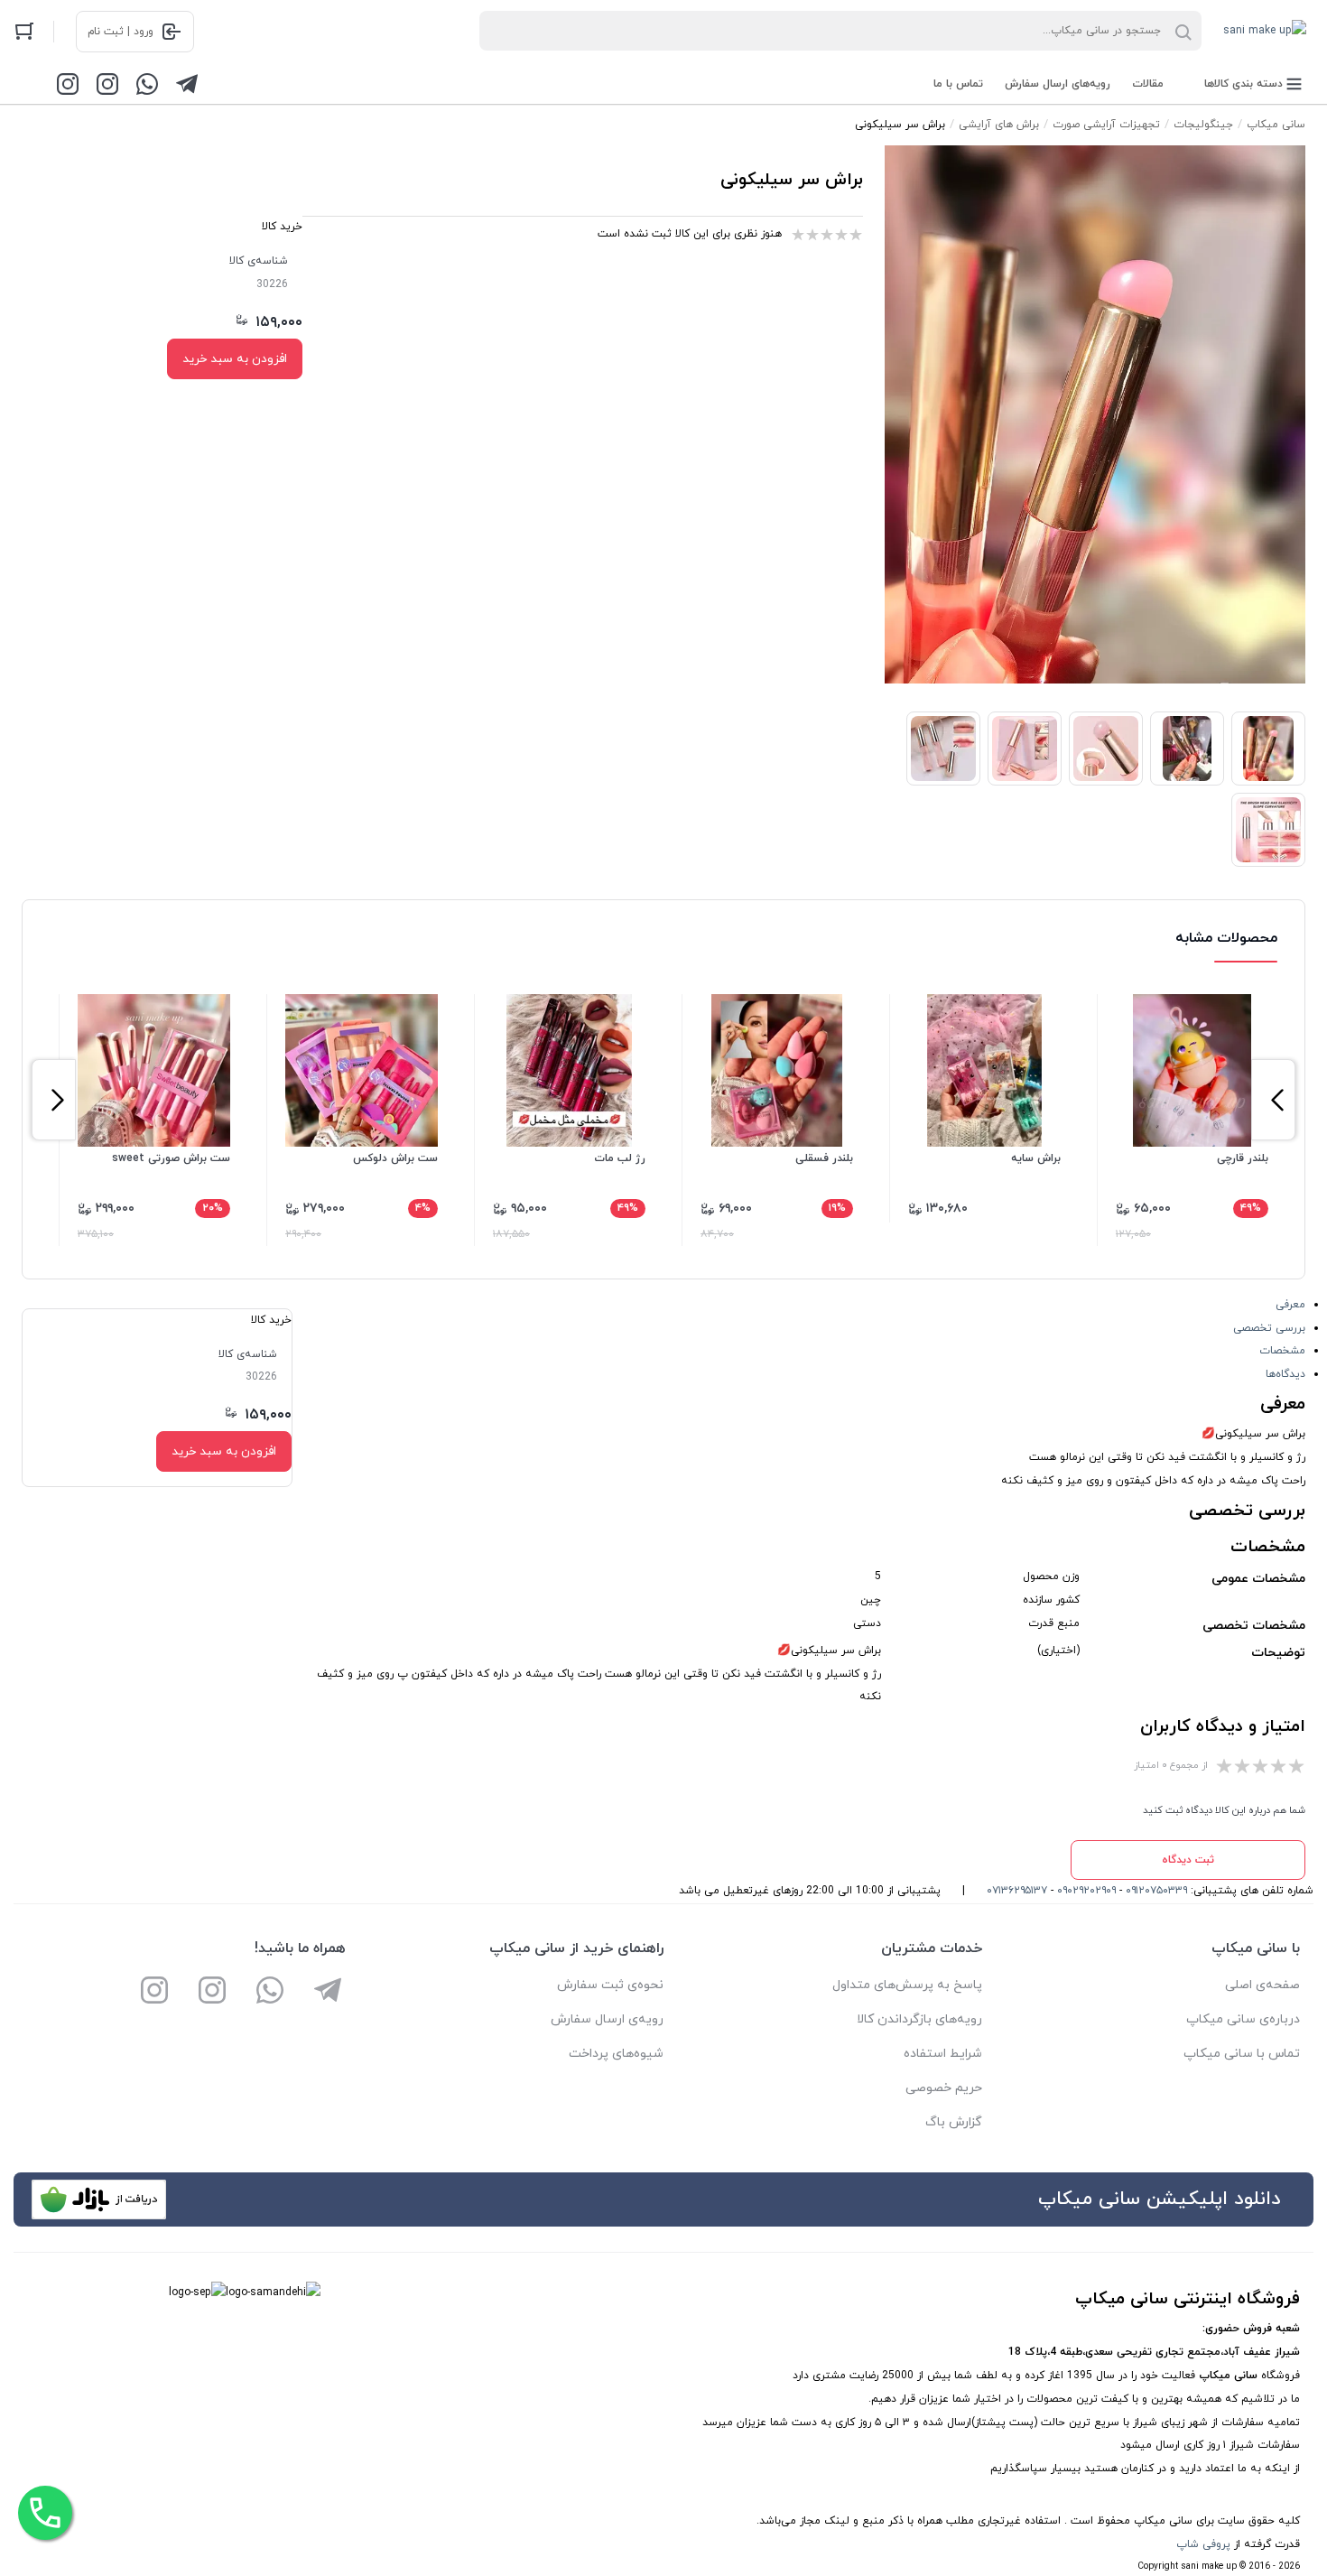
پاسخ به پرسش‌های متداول (907, 1985)
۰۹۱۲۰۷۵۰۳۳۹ (1156, 1891)
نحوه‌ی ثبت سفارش (610, 1985)
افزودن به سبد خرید (235, 359)
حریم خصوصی (944, 2088)
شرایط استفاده (943, 2054)
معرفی (1290, 1305)
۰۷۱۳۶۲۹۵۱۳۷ (1017, 1891)
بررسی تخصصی (1269, 1328)
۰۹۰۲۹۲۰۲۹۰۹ (1086, 1891)
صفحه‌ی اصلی (1262, 1985)
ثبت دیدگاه (1188, 1860)
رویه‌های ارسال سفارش (1058, 84)
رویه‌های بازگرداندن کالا (919, 2019)
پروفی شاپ (1203, 2544)
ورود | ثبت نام (121, 32)
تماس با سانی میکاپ (1242, 2054)
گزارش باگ (954, 2122)
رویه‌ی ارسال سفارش (607, 2019)
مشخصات (1282, 1351)
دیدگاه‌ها (1285, 1374)
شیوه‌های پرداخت (616, 2054)
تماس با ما (958, 84)
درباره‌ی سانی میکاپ (1243, 2019)
